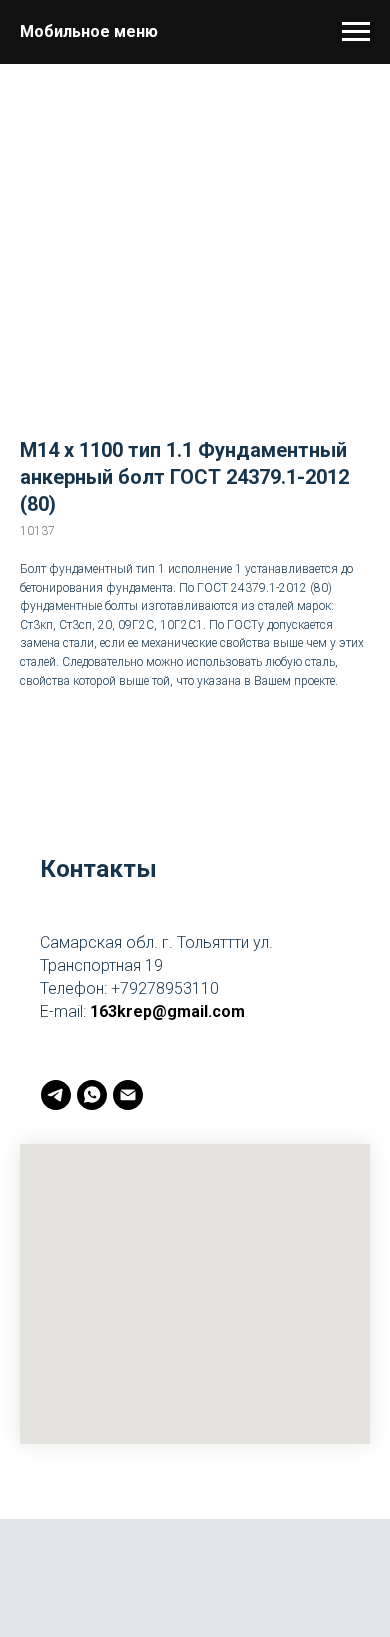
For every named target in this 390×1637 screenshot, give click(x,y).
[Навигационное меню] (356, 32)
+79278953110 (165, 988)
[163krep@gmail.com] (128, 1095)
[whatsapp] (92, 1095)
